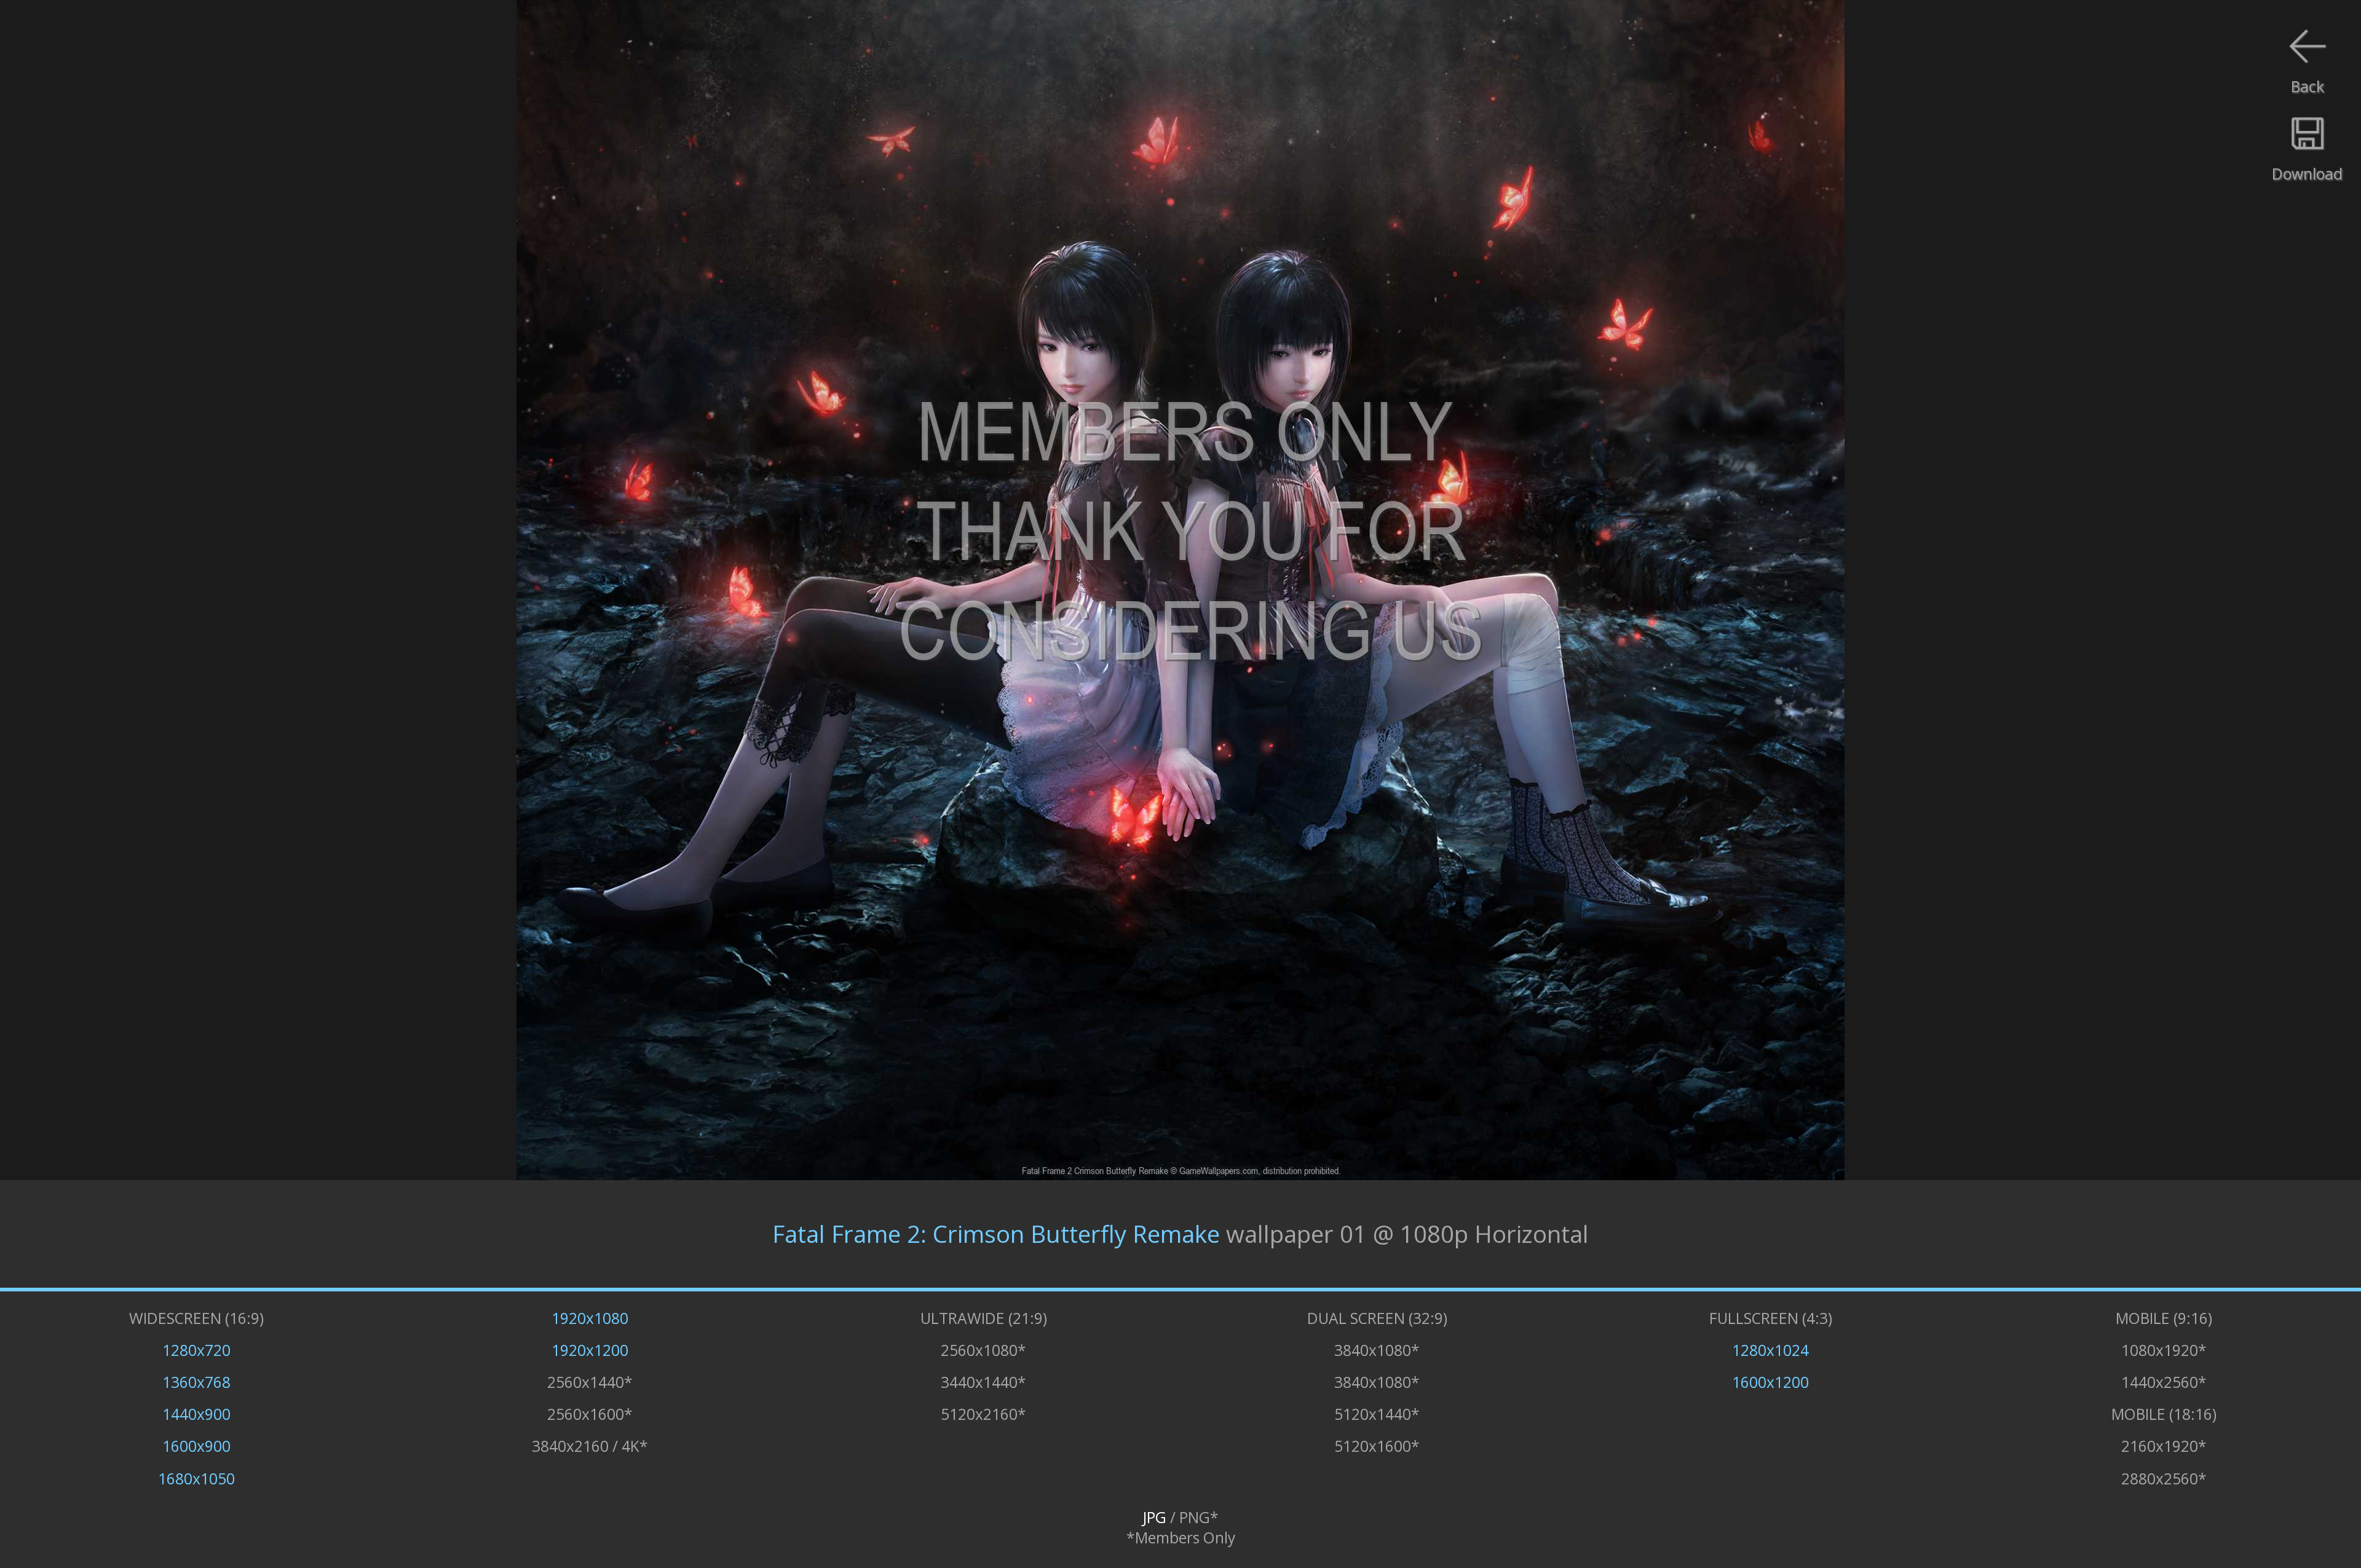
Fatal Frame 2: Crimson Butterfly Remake (996, 1234)
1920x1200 (590, 1350)
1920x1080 (590, 1318)
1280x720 (196, 1350)
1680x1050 (196, 1479)
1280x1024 (1770, 1350)
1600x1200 (1770, 1382)
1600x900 (196, 1446)
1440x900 (196, 1414)
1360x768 (196, 1382)
